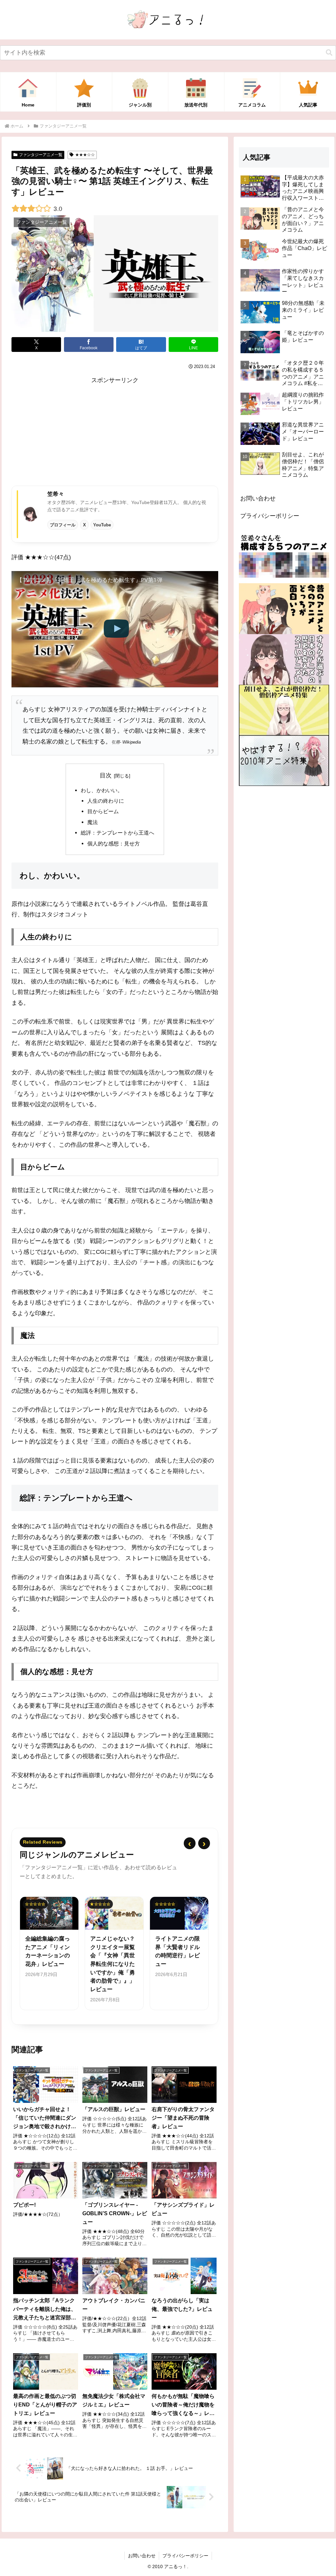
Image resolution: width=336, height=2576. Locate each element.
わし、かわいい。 (102, 790)
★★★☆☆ (85, 155)
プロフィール (63, 525)
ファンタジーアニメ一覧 (41, 155)
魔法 (93, 822)
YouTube (102, 525)
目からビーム (103, 811)
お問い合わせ (258, 498)
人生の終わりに (106, 801)
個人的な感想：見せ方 (114, 843)
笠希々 (56, 494)
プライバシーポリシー (270, 516)
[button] (329, 53)
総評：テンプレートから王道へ (117, 833)
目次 (106, 775)
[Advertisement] (115, 431)
